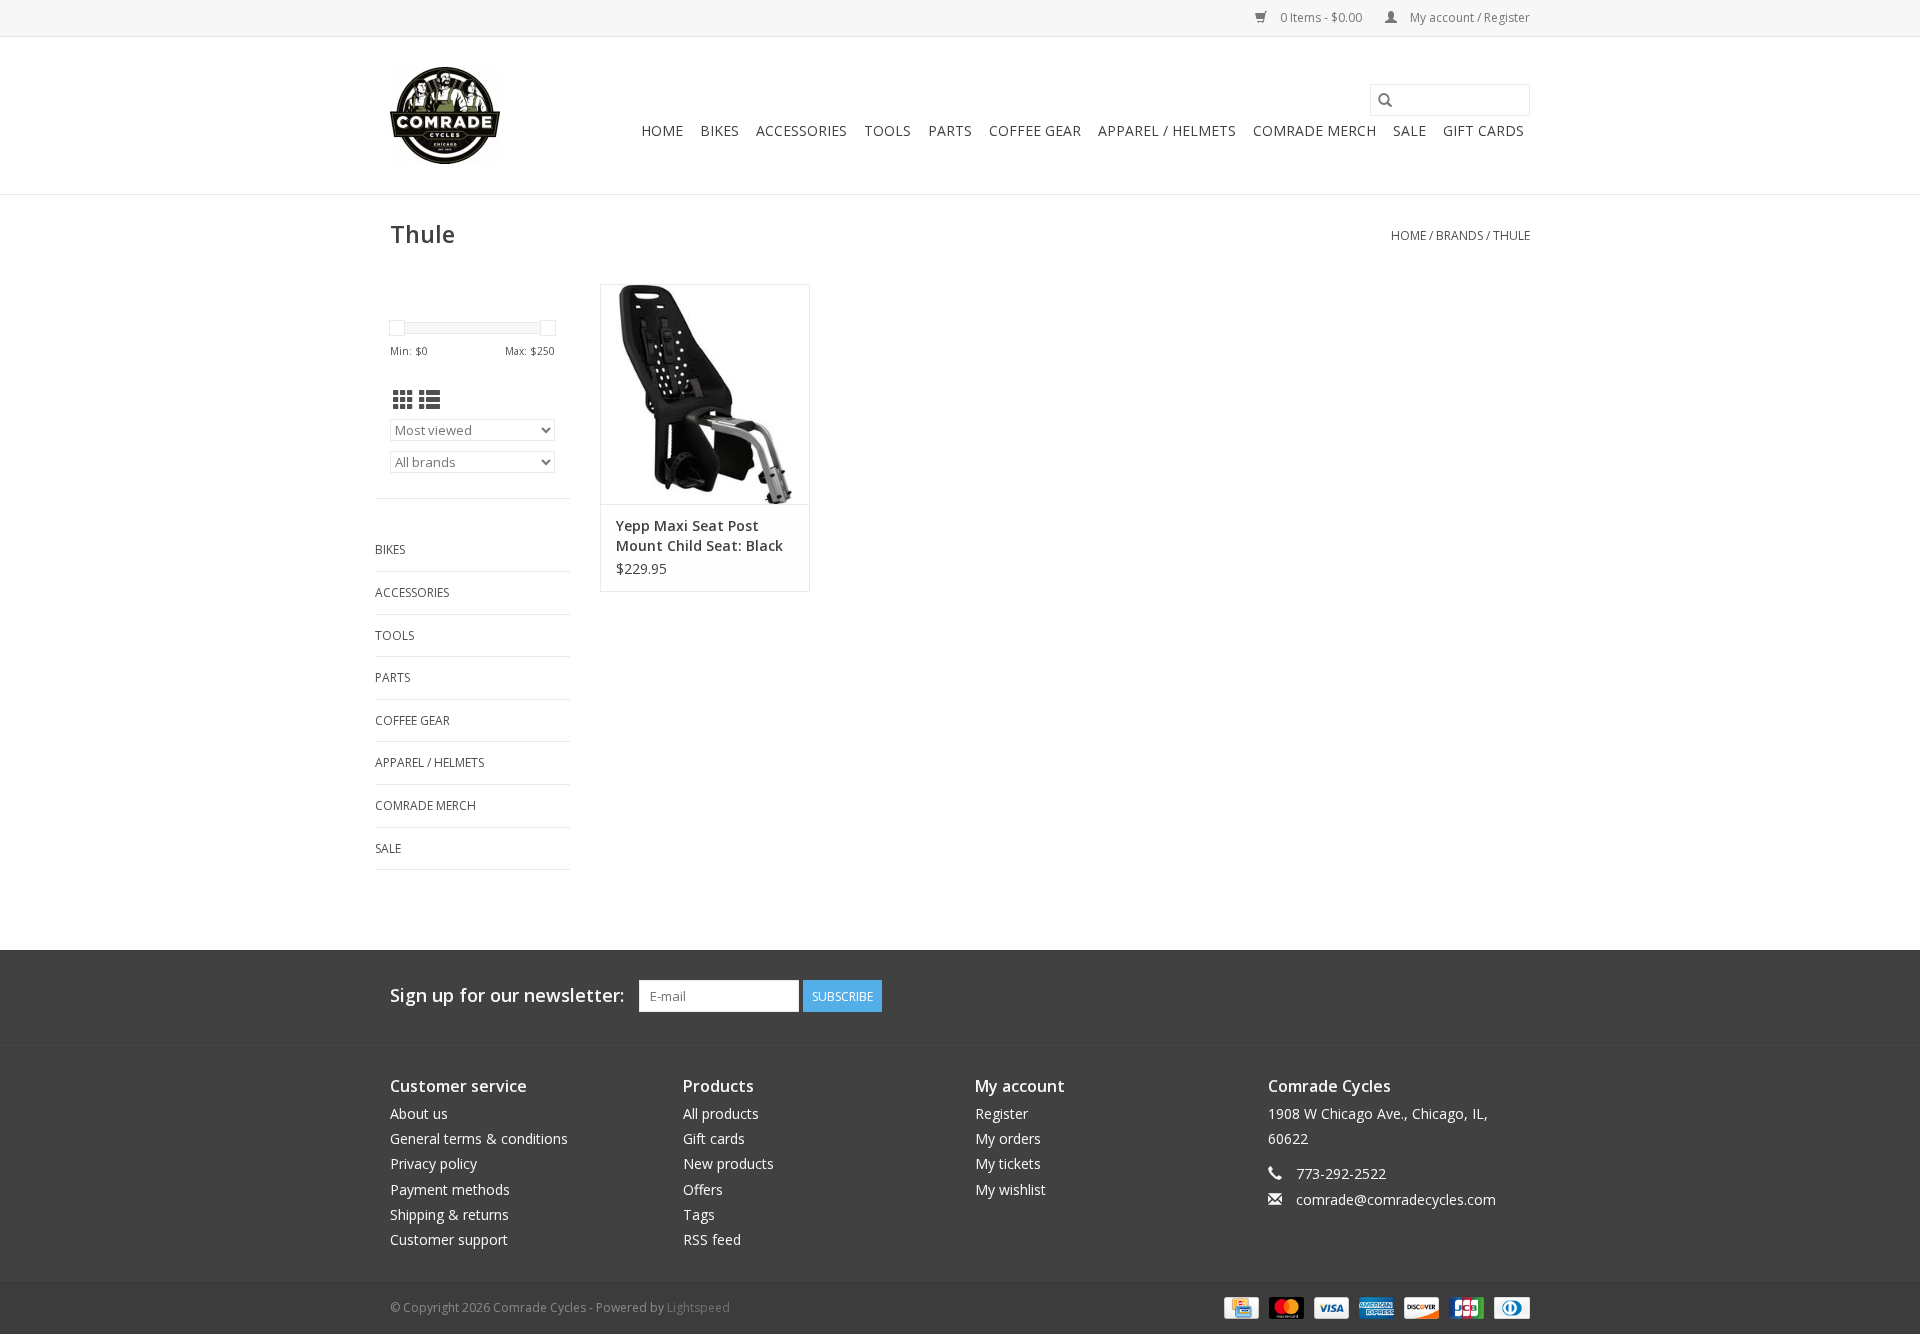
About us (419, 1113)
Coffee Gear (1035, 130)
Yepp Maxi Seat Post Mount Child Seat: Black (699, 535)
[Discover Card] (1419, 1306)
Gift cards (1483, 130)
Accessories (801, 130)
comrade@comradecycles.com (1396, 1199)
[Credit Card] (1239, 1306)
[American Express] (1374, 1306)
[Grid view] (403, 400)
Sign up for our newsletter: (507, 995)
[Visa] (1329, 1306)
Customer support (449, 1239)
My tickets (1008, 1163)
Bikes (719, 130)
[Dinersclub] (1508, 1306)
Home (662, 130)
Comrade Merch (1314, 130)
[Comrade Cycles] (445, 115)
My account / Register (1468, 17)
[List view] (429, 400)
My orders (1008, 1138)
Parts (950, 130)
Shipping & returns (449, 1214)
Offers (703, 1189)
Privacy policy (433, 1163)
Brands (1459, 235)
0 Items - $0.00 (1321, 17)
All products (721, 1113)
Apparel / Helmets (1167, 130)
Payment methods (450, 1189)
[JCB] (1464, 1306)
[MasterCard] (1284, 1306)
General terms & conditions (479, 1138)
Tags (699, 1214)
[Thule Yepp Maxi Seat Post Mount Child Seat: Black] (705, 394)
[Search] (1385, 100)
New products (728, 1163)
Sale (1409, 130)
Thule (1511, 235)
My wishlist (1010, 1189)
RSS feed (712, 1239)
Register (1001, 1113)
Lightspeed (698, 1307)
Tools (887, 130)
